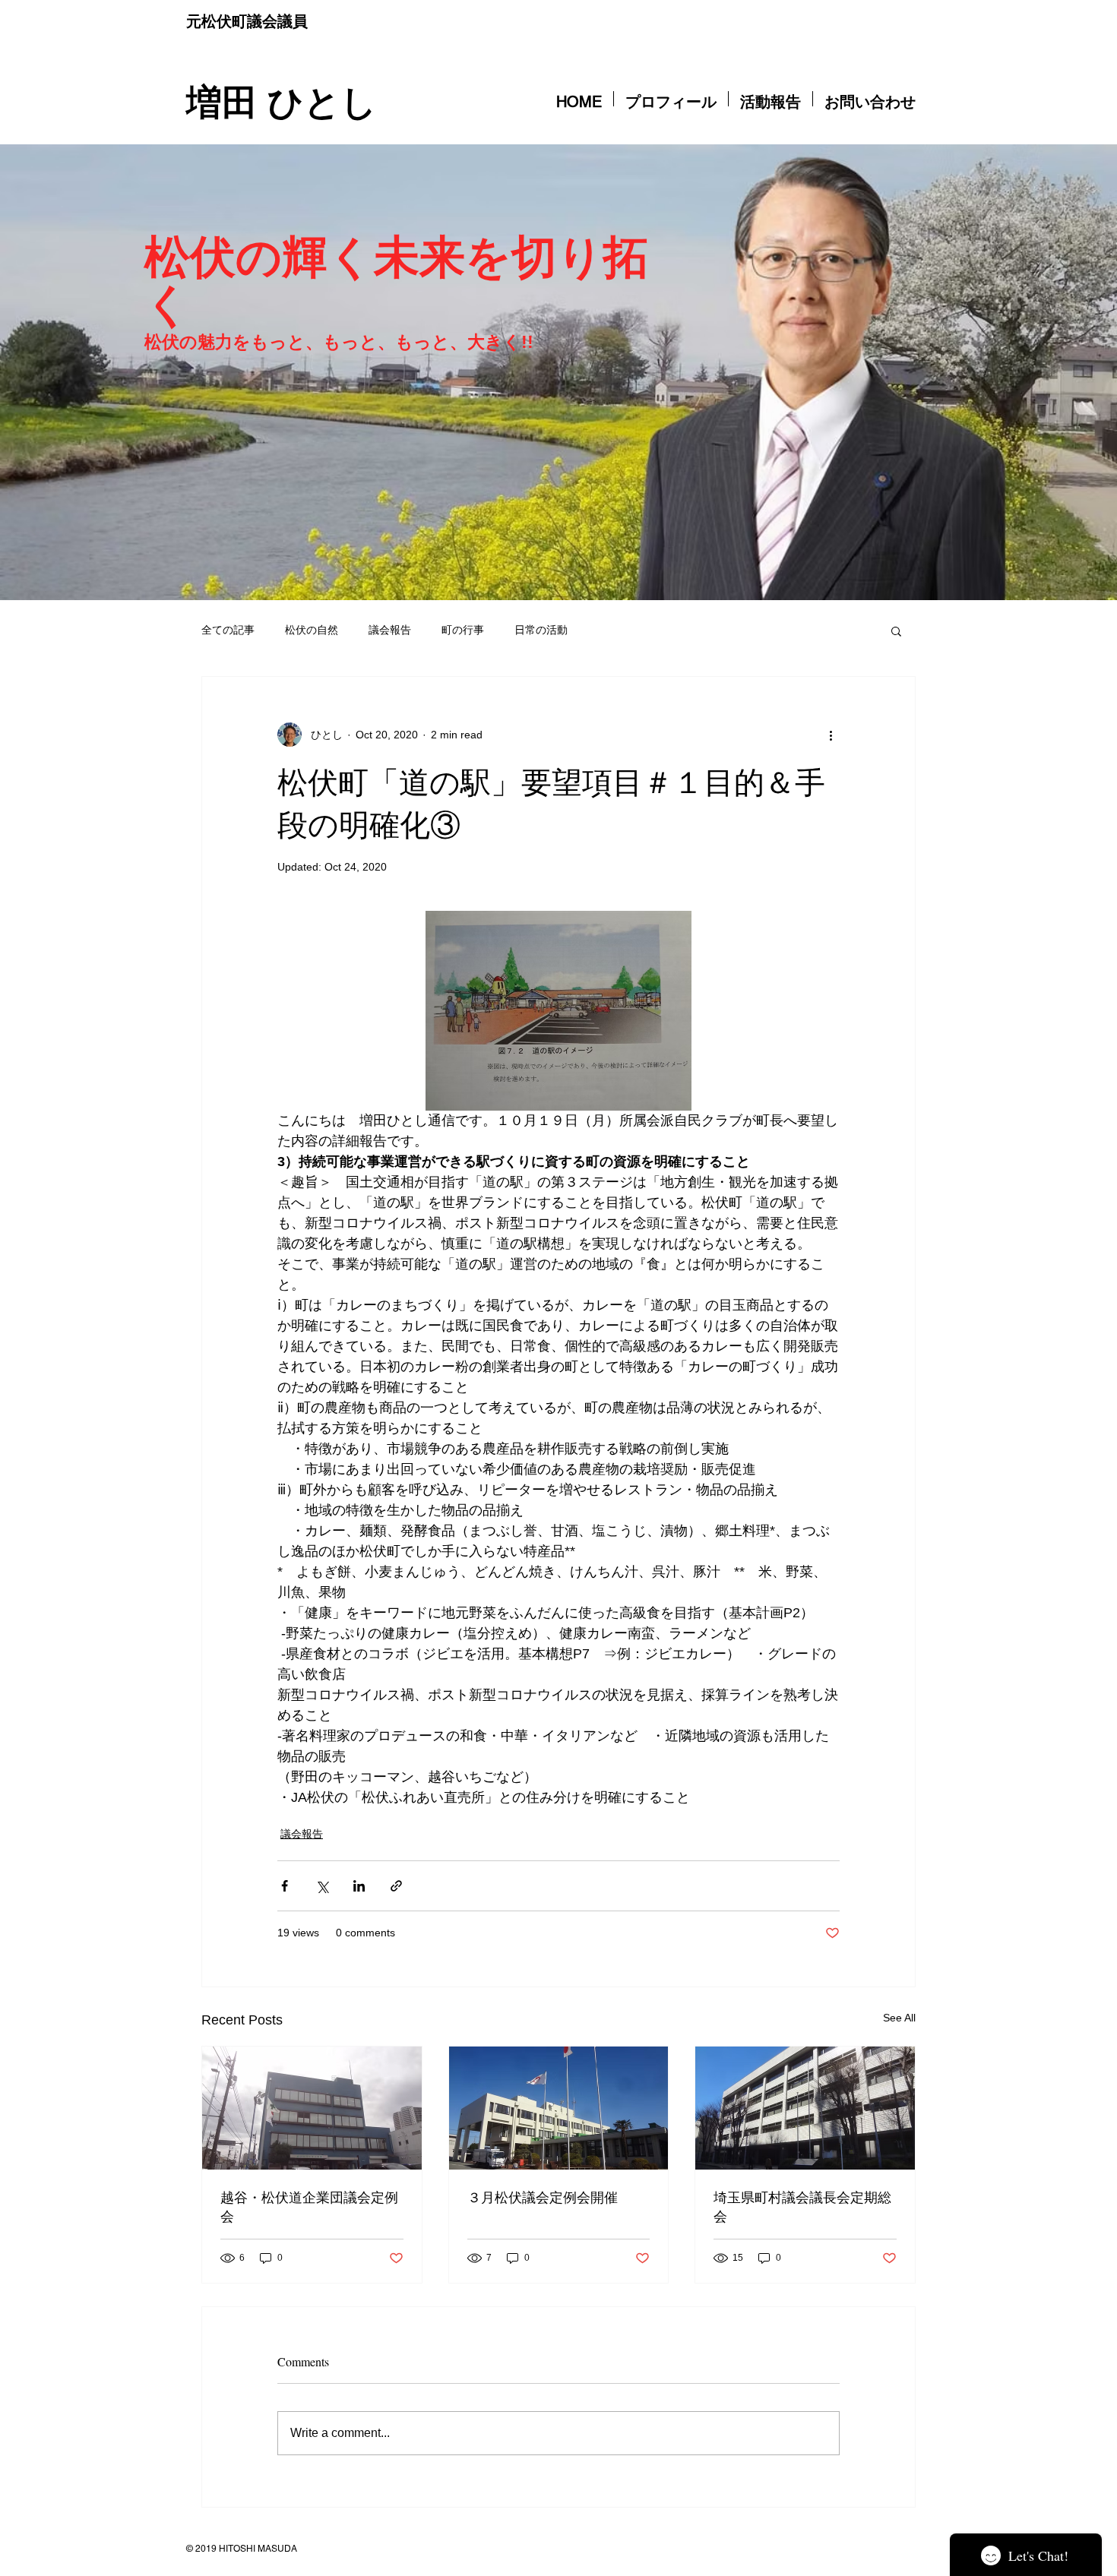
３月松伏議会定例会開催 (543, 2197)
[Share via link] (396, 1886)
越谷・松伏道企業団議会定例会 (309, 2206)
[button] (896, 631)
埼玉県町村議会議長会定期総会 (802, 2206)
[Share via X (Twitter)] (322, 1886)
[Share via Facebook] (285, 1886)
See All (899, 2018)
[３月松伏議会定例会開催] (559, 2108)
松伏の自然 (312, 630)
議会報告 (390, 630)
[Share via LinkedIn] (359, 1886)
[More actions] (831, 735)
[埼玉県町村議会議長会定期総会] (805, 2108)
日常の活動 (541, 630)
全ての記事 (228, 630)
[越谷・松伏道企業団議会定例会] (312, 2108)
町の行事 (463, 630)
